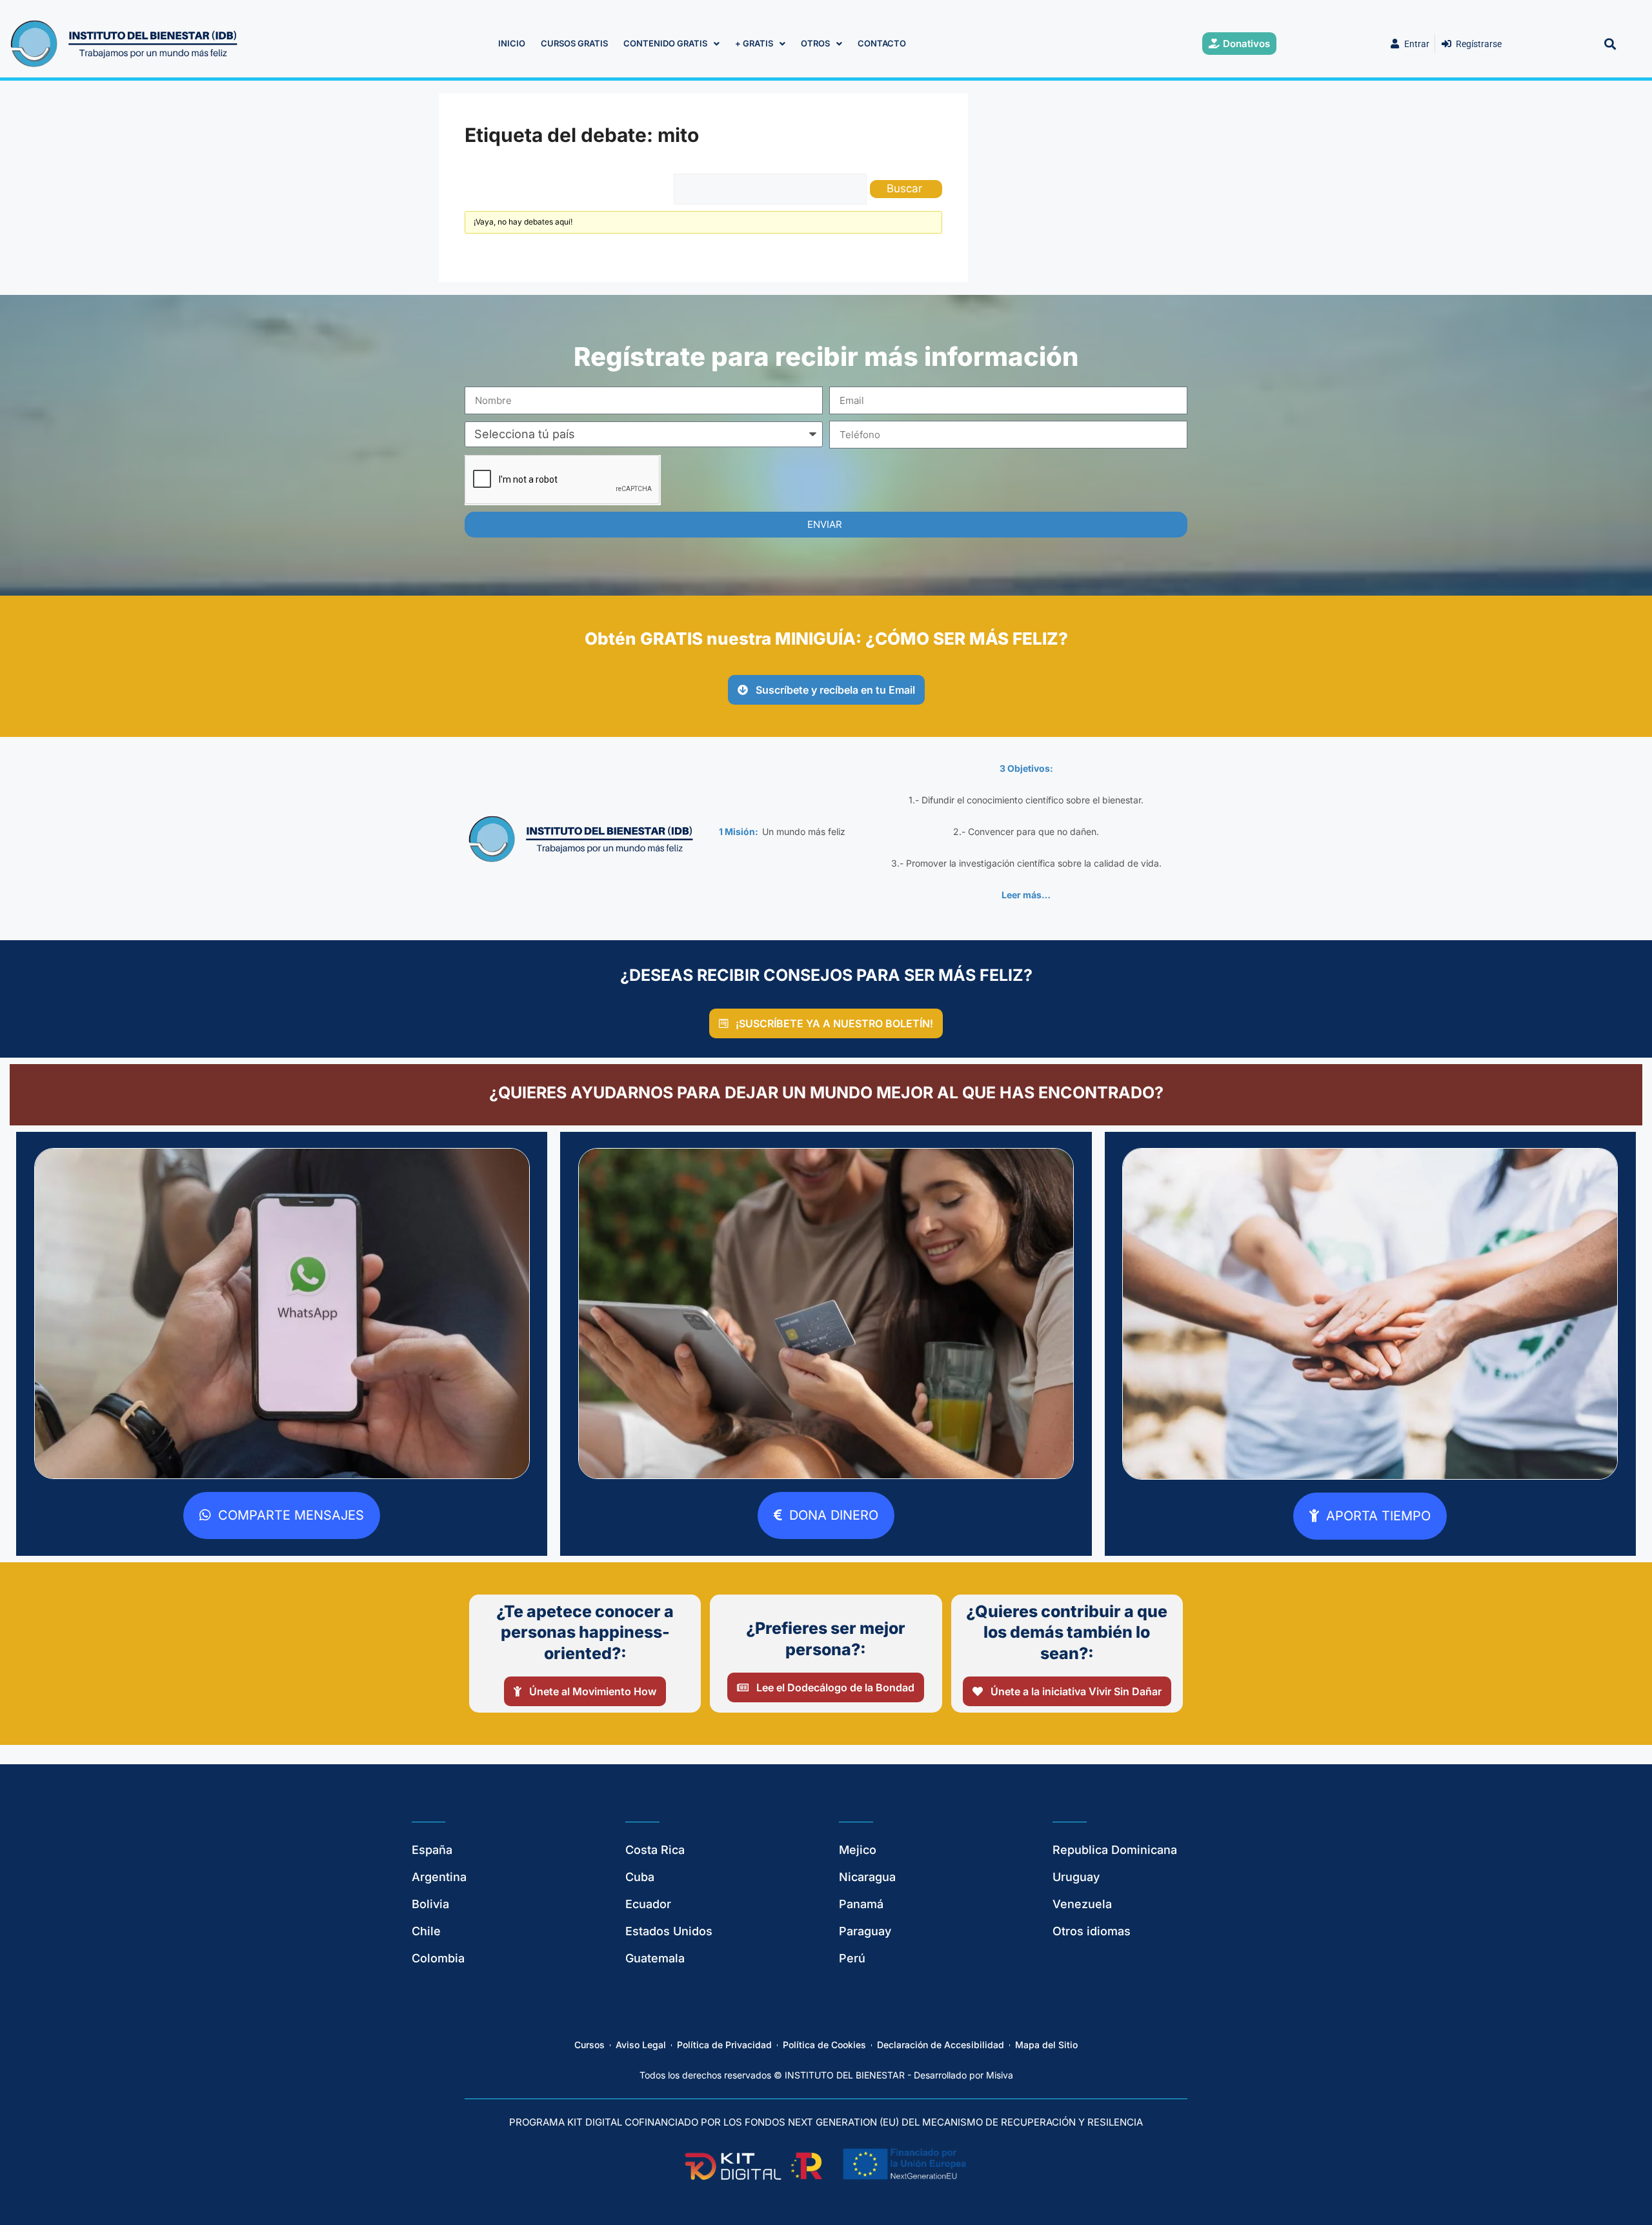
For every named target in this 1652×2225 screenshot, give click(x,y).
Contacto (882, 33)
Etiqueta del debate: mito (582, 125)
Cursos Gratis (574, 33)
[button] (1610, 33)
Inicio (512, 33)
